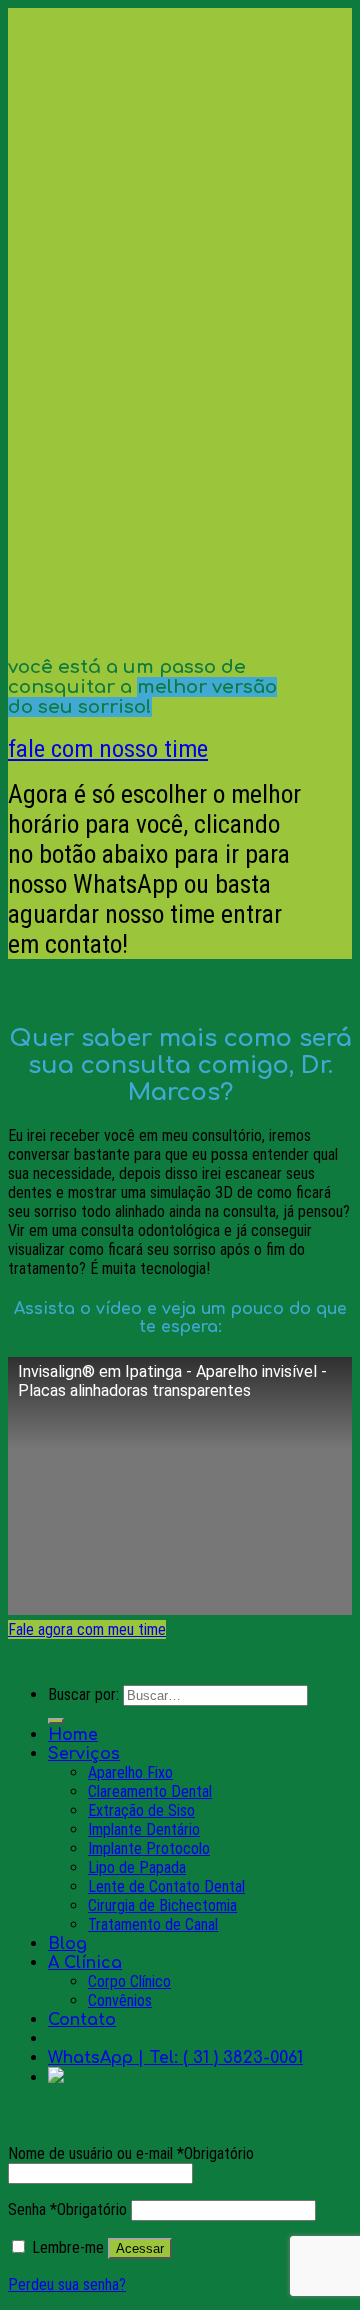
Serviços (84, 1754)
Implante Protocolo (149, 1848)
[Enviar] (56, 1721)
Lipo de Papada (137, 1867)
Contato (82, 2020)
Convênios (120, 2000)
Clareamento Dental (150, 1791)
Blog (67, 1944)
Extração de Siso (141, 1810)
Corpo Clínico (129, 1981)
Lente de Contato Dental (166, 1886)
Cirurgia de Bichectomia (162, 1905)
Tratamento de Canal (153, 1924)
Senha (67, 2209)
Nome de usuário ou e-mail (131, 2153)
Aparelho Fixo (130, 1772)
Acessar (140, 2248)
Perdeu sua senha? (67, 2284)
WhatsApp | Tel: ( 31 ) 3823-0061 (175, 2058)
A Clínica (85, 1963)
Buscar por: (83, 1694)
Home (73, 1735)
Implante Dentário (144, 1829)
